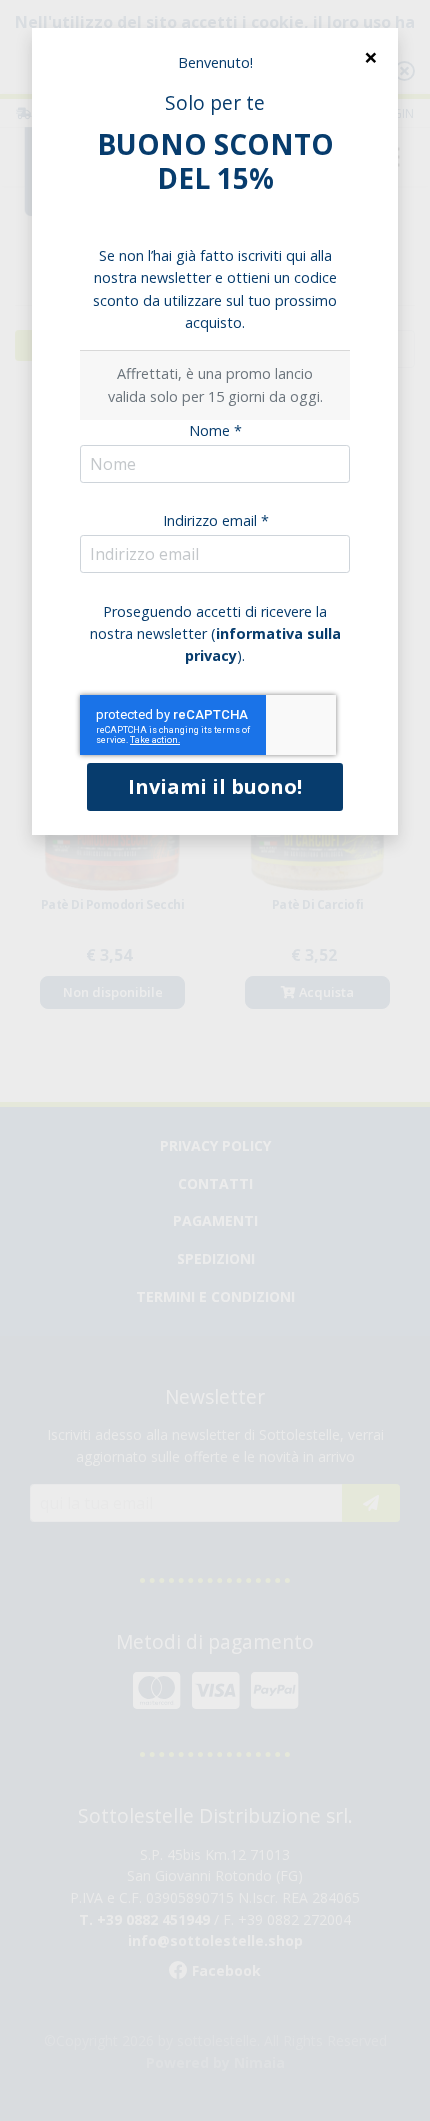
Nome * (215, 430)
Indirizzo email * (216, 520)
